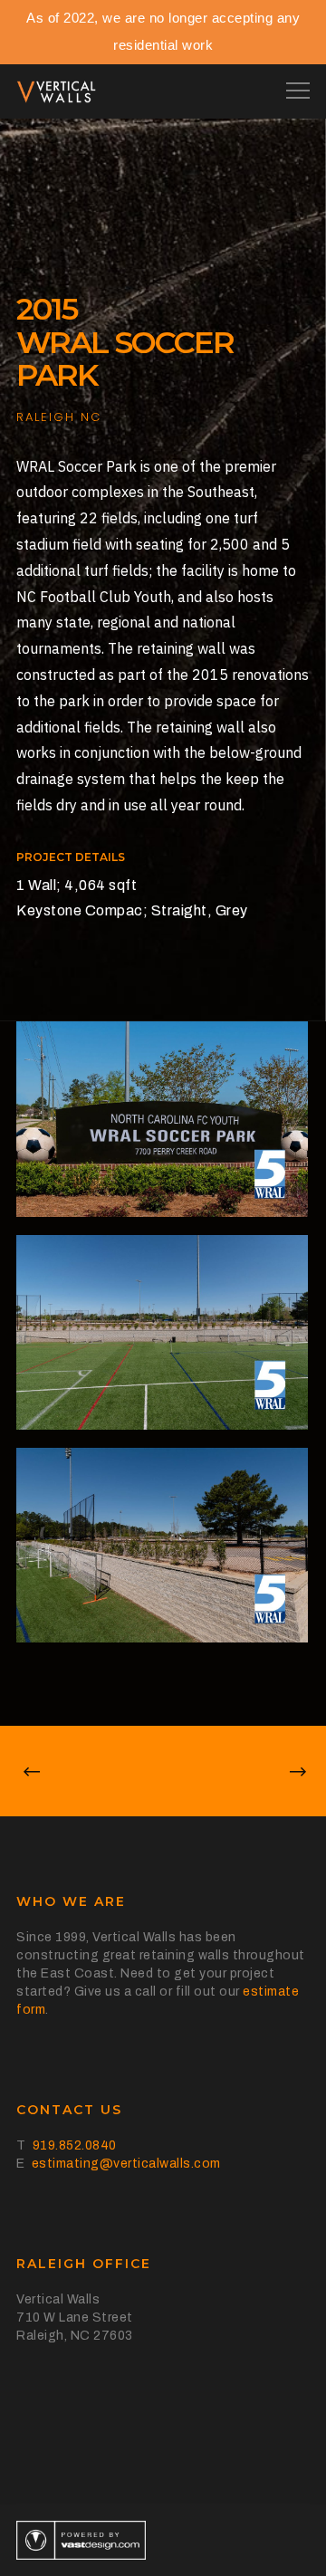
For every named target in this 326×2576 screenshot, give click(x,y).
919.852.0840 (75, 2145)
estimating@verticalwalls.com (126, 2164)
